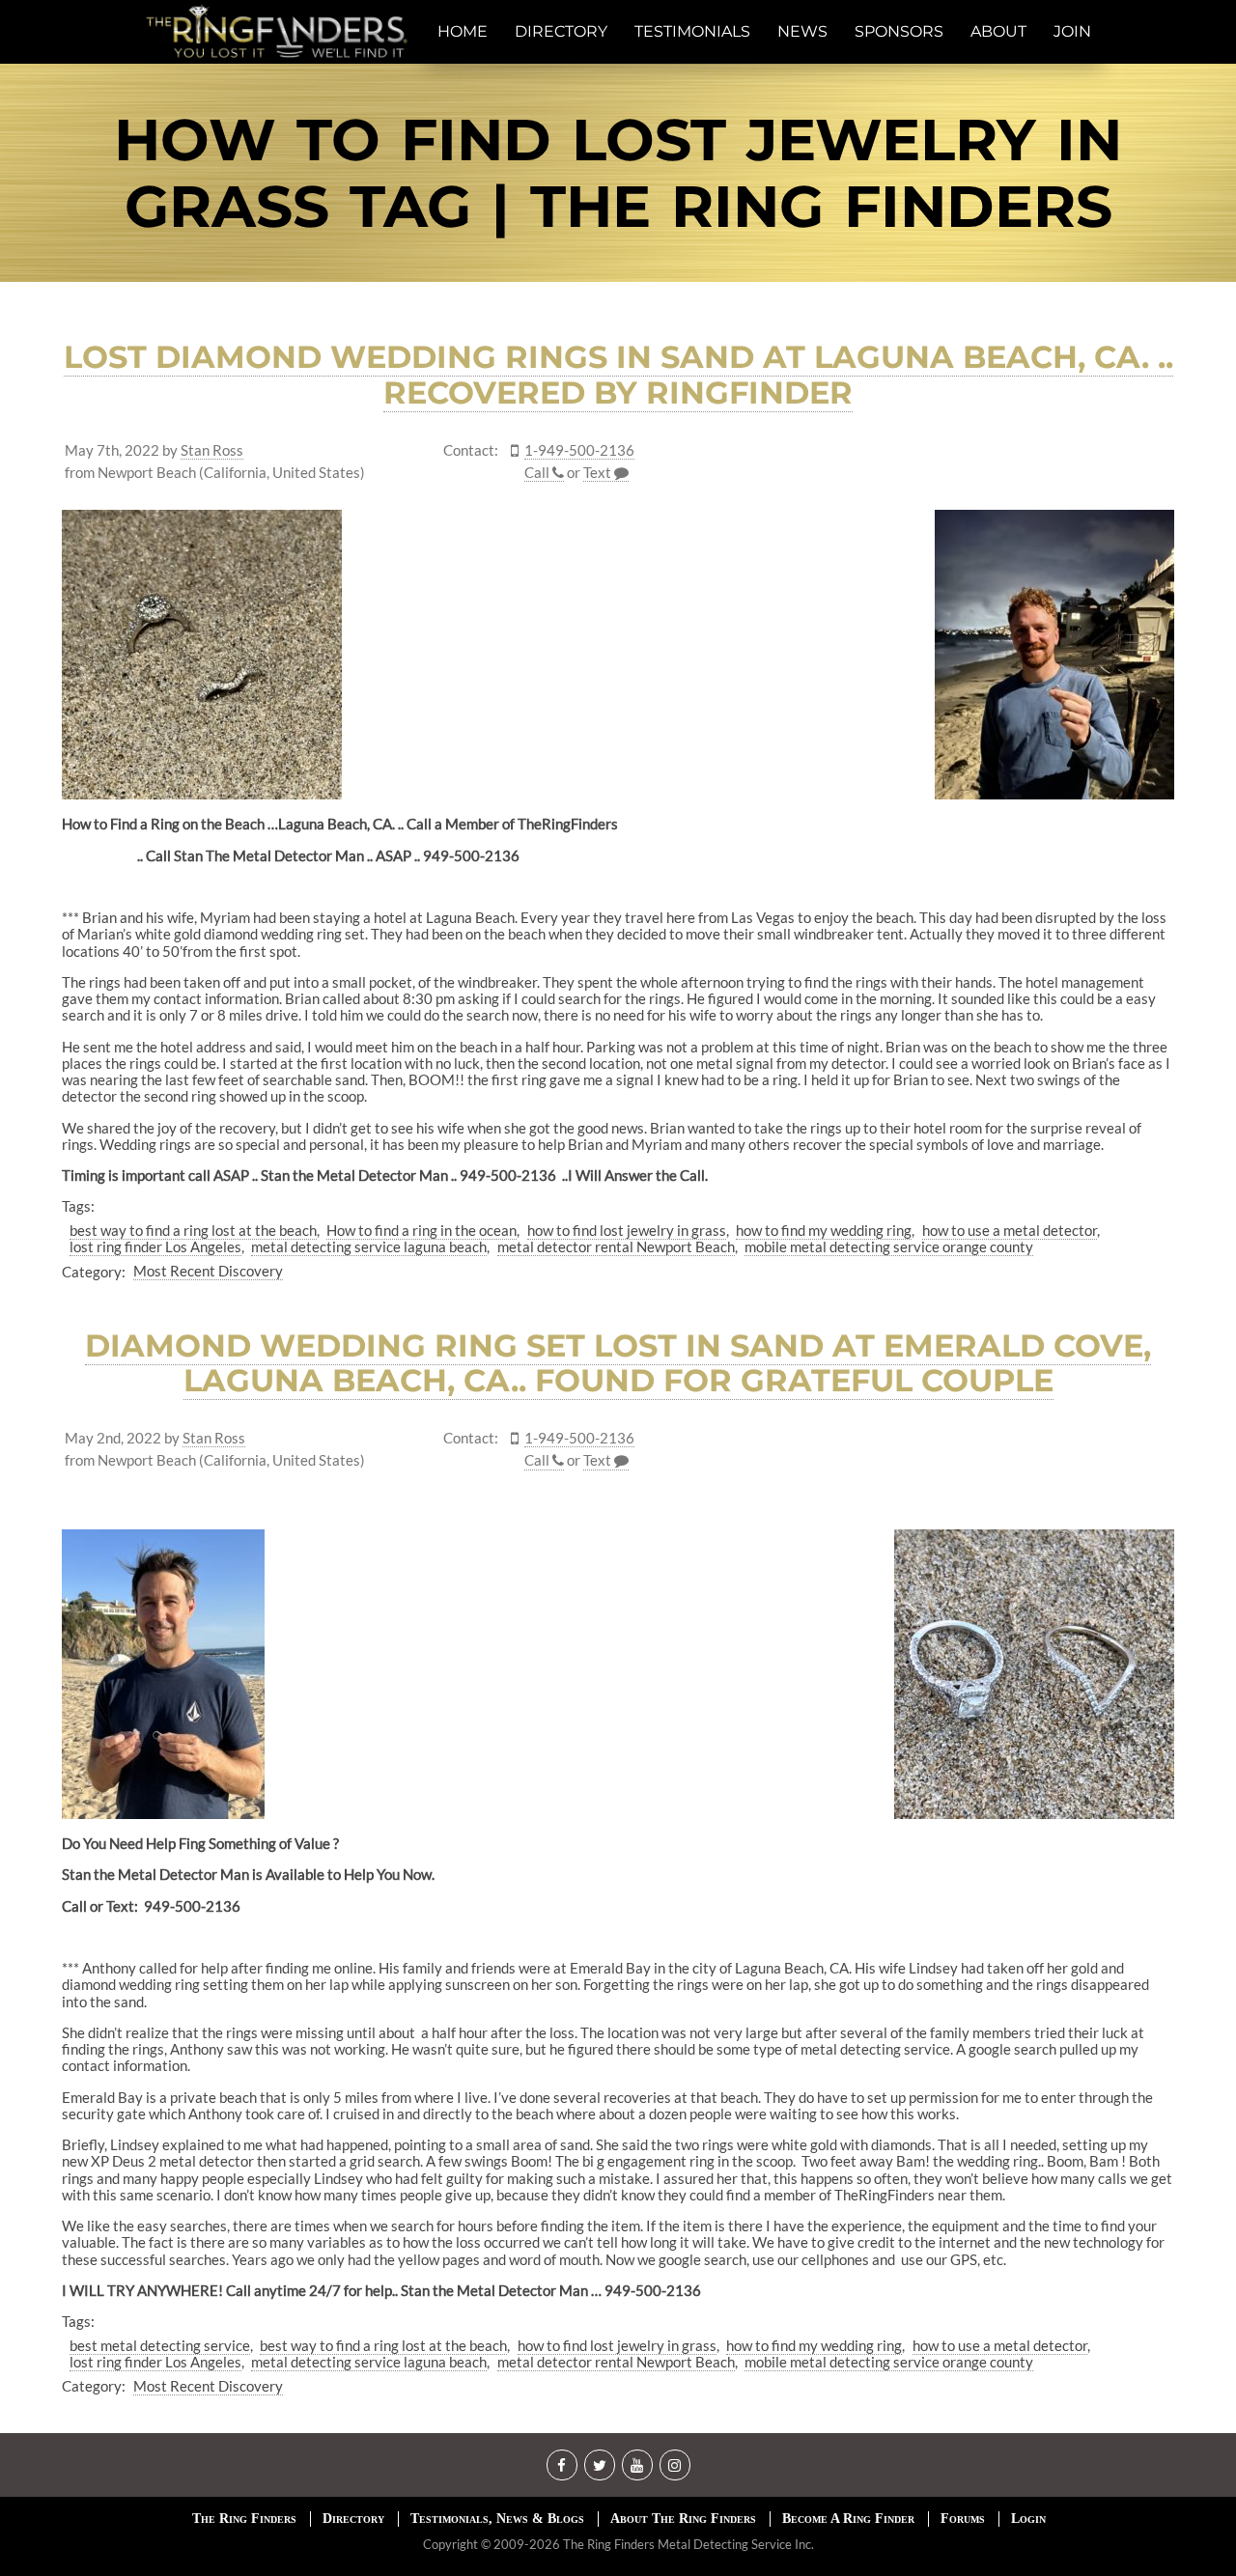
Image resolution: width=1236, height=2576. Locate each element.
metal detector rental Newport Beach (616, 1246)
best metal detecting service (160, 2345)
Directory (353, 2519)
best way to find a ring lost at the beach (193, 1230)
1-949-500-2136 (579, 450)
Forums (963, 2519)
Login (1028, 2519)
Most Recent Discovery (208, 1271)
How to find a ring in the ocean (421, 1230)
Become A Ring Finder (848, 2519)
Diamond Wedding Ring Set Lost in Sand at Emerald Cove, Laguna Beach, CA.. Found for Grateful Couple (618, 1363)
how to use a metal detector (1010, 1230)
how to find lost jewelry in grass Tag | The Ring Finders (618, 173)
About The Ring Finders (683, 2519)
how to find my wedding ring (824, 1230)
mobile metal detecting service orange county (889, 1246)
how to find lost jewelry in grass (627, 1230)
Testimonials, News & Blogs (497, 2519)
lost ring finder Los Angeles (155, 1246)
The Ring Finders (244, 2519)
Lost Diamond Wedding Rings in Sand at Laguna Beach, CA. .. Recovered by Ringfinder (618, 375)
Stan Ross (212, 450)
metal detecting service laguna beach (369, 1246)
